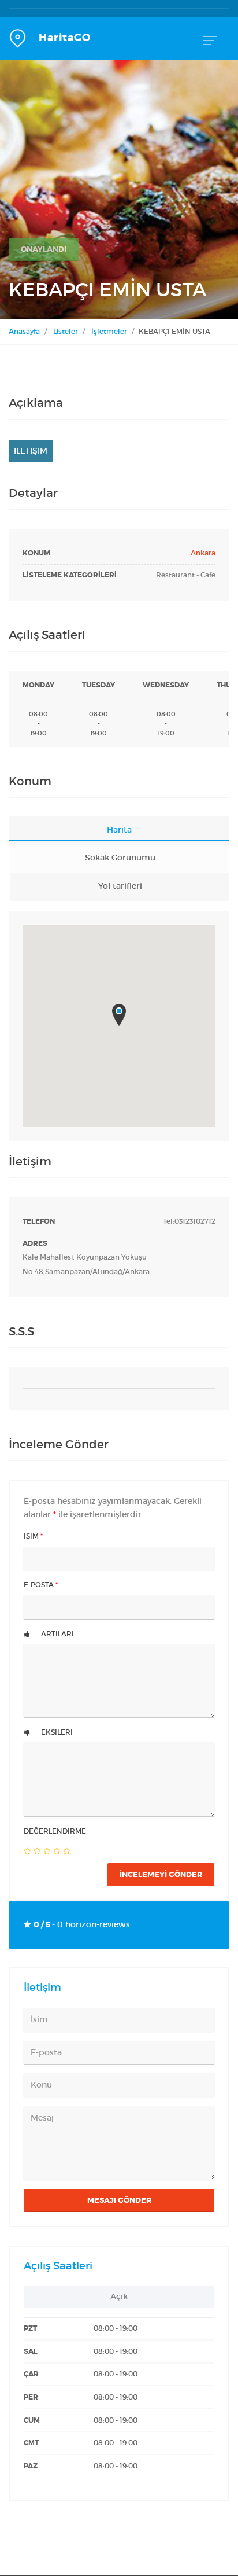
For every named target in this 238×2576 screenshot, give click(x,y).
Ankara (203, 553)
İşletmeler (109, 331)
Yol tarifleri (120, 886)
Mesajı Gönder (119, 2200)
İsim (33, 1536)
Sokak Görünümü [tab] (120, 858)
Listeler (66, 331)
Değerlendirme (55, 1831)
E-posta (41, 1585)
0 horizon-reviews (94, 1925)
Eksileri (56, 1732)
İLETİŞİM (31, 451)
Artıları (57, 1634)
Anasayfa (24, 331)
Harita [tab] (119, 830)
